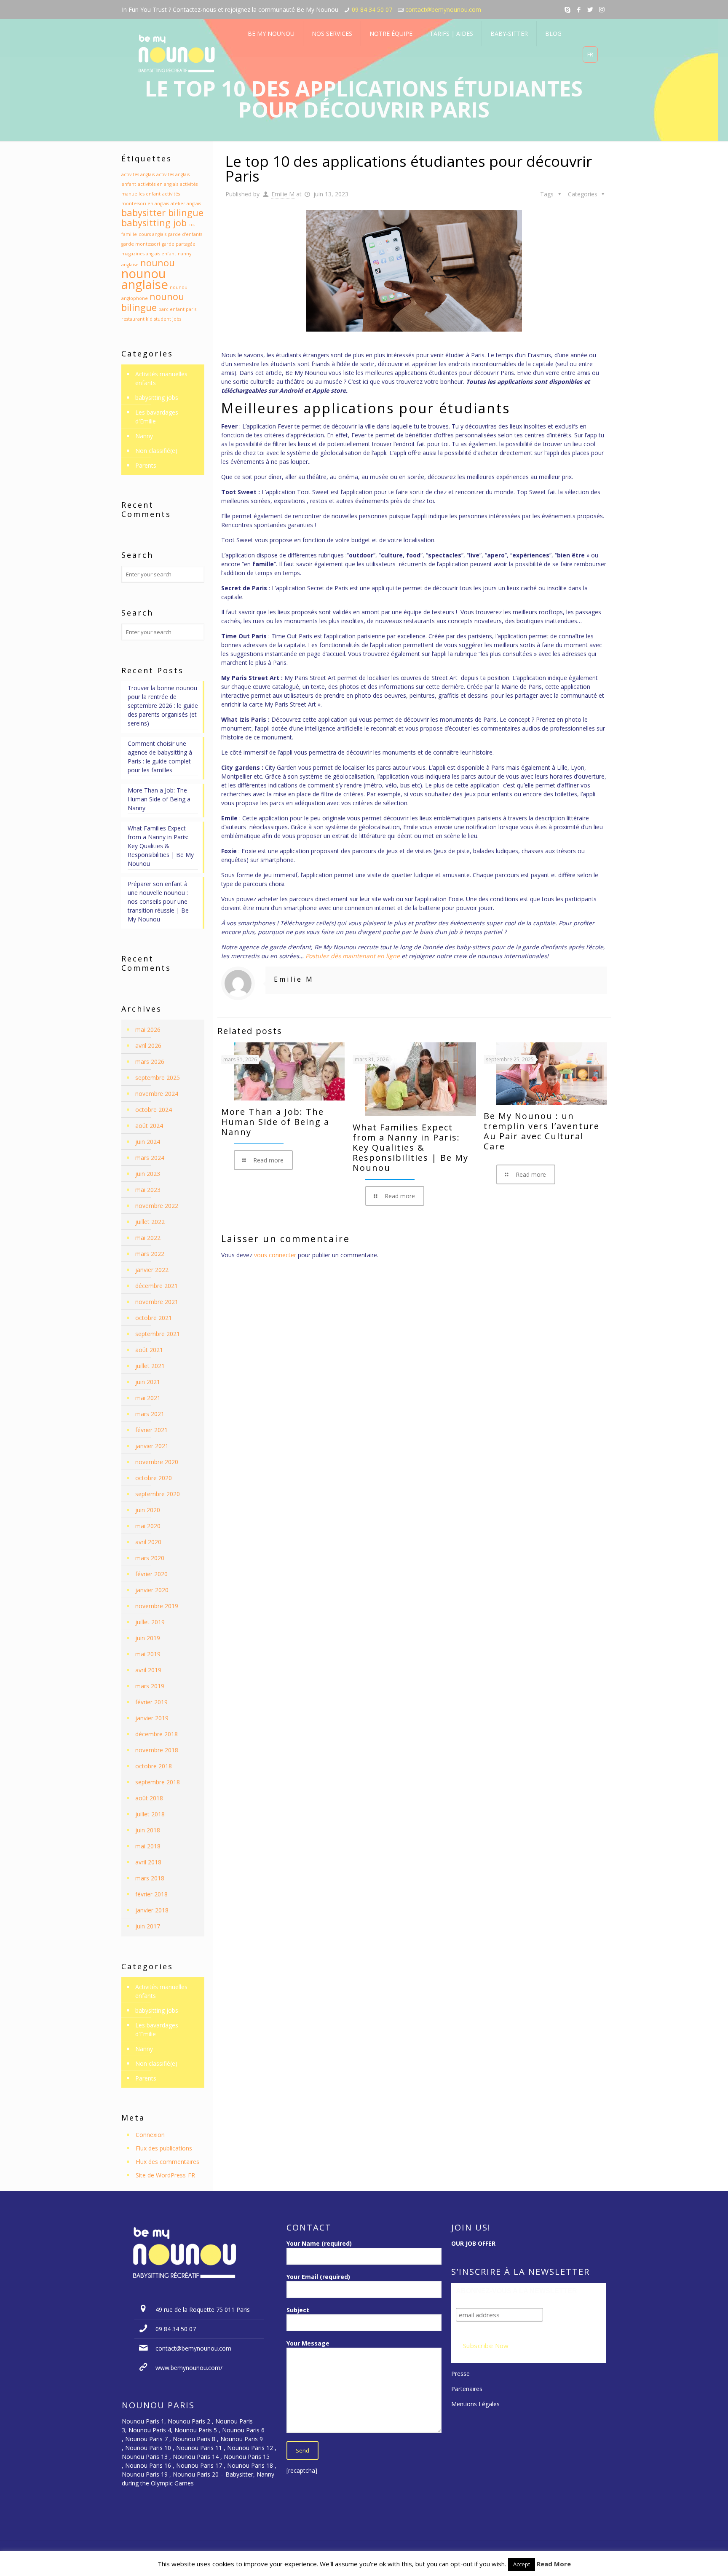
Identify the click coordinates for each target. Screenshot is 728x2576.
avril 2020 (148, 1542)
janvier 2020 (152, 1590)
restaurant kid (137, 319)
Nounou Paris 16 (148, 2465)
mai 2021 (148, 1398)
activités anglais (138, 174)
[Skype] (568, 9)
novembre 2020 (157, 1462)
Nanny (144, 436)
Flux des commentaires (167, 2162)
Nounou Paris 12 (250, 2448)
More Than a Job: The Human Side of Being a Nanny (275, 1122)
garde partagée (179, 244)
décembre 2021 (157, 1286)
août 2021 (149, 1350)
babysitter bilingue (162, 213)
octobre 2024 (154, 1110)
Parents (146, 465)
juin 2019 (148, 1638)
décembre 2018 (157, 1734)
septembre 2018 (158, 1782)
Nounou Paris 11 (199, 2448)
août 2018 (149, 1798)
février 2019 (151, 1702)
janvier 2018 (152, 1910)
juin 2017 (148, 1926)
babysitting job (154, 223)
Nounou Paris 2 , (191, 2421)
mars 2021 (150, 1414)
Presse (460, 2374)
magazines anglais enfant (149, 254)
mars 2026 (150, 1062)
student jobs (168, 319)
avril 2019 (148, 1670)
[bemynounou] (177, 55)
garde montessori (141, 244)
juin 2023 (148, 1174)
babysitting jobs (157, 398)
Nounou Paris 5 (196, 2430)
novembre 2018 (157, 1750)
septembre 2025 (158, 1078)
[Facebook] (579, 9)
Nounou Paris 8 (194, 2439)
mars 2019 (150, 1686)
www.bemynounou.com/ (189, 2368)
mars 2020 (150, 1558)
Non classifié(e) (156, 451)
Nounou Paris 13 (145, 2457)
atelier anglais (186, 204)
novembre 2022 (157, 1206)
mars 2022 (150, 1254)
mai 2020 (148, 1526)
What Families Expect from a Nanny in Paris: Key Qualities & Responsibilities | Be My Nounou (411, 1147)
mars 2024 (150, 1158)
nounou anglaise (145, 279)
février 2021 (151, 1430)
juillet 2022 (150, 1222)
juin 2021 (148, 1382)
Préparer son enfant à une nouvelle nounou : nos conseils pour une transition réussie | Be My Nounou (158, 901)
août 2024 (149, 1126)
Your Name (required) (319, 2243)
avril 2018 (148, 1862)
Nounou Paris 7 (146, 2439)
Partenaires (467, 2389)
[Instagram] (602, 9)
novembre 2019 (157, 1606)
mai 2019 (148, 1654)
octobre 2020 (154, 1478)
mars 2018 (150, 1878)
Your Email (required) (318, 2277)
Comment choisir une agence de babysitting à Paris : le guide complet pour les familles (160, 757)
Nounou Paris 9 (242, 2439)
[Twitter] (590, 9)
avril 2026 (148, 1046)
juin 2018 (148, 1830)
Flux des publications (164, 2148)
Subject (298, 2310)
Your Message (308, 2343)
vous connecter (275, 1255)
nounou (158, 263)
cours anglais (153, 234)
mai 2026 (148, 1030)
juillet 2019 (150, 1622)
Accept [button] (522, 2564)
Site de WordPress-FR (165, 2175)
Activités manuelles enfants (161, 378)
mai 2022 (148, 1238)
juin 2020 (148, 1510)
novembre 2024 (157, 1094)
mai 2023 (148, 1190)
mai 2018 (148, 1846)
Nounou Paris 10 (147, 2448)
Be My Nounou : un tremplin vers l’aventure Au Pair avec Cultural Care (542, 1131)
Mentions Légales (475, 2404)
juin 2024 (148, 1142)
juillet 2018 (150, 1814)
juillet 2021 (150, 1366)
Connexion (150, 2135)
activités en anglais (158, 184)
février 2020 (151, 1574)
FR (590, 54)
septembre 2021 (158, 1334)
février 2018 (151, 1894)
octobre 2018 (154, 1766)
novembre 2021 (157, 1302)
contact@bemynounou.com (443, 9)
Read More (554, 2564)
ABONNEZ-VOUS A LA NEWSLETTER (517, 2291)
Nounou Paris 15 (247, 2457)
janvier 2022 (152, 1270)
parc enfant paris (177, 309)
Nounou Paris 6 (243, 2430)
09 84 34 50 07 (372, 9)
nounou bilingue (153, 302)
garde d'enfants (185, 234)
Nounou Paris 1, (145, 2421)
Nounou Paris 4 (150, 2430)
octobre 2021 (154, 1318)
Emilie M (283, 194)
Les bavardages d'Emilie (157, 417)
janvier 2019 (152, 1718)
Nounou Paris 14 (196, 2457)
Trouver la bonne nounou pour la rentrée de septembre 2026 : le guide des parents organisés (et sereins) (163, 706)
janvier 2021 (152, 1446)
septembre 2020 (158, 1494)
